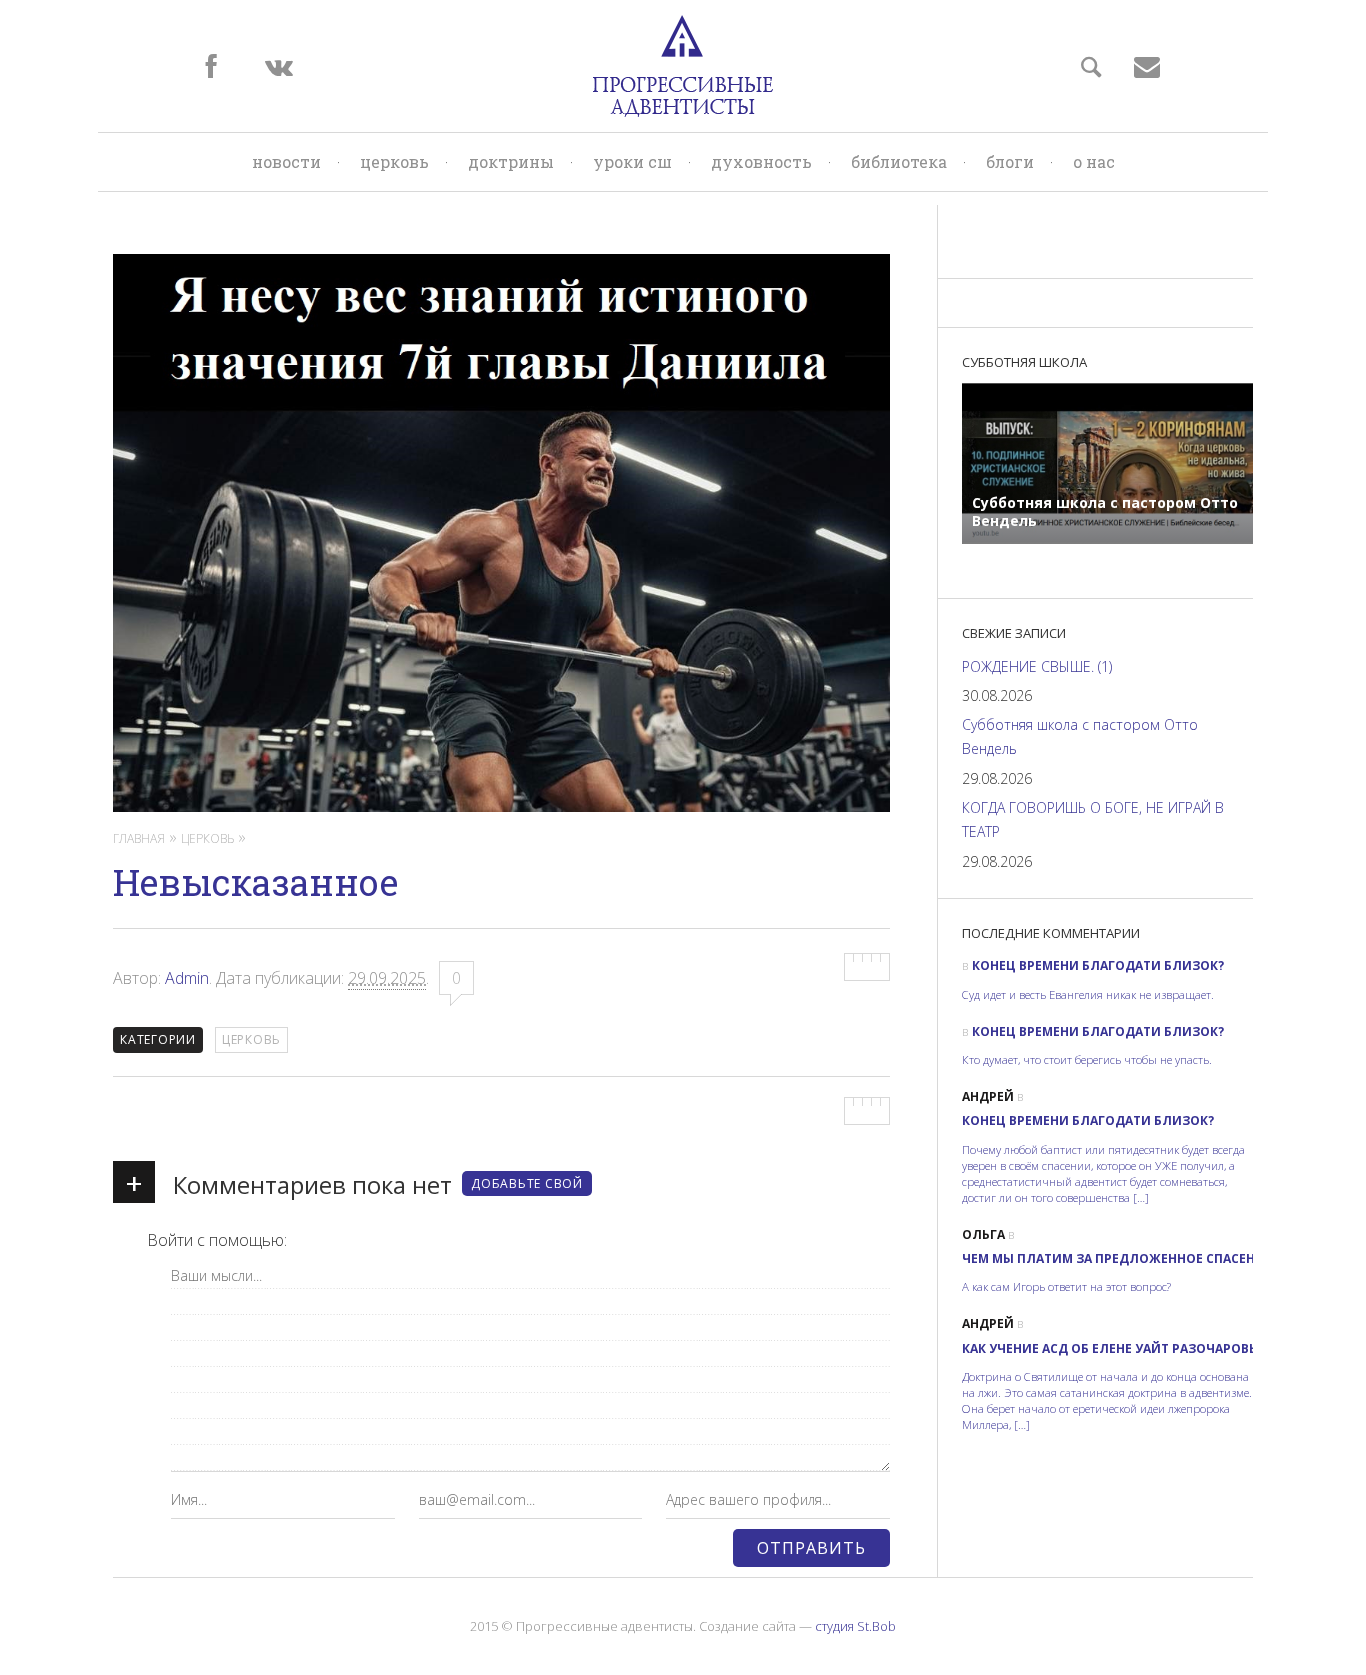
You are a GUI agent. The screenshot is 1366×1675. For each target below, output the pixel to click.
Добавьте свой (527, 1183)
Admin (187, 978)
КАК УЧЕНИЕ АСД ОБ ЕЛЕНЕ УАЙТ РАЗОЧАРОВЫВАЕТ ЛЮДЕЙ (1153, 1348)
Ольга (983, 1234)
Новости (286, 161)
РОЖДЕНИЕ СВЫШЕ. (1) (1037, 666)
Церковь (394, 161)
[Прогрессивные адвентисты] (683, 66)
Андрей (988, 1096)
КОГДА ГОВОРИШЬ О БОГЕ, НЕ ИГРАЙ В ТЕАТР (1093, 819)
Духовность (761, 161)
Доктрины (511, 161)
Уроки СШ (632, 161)
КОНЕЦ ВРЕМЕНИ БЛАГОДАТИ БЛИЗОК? (1098, 965)
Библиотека (899, 161)
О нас (1094, 161)
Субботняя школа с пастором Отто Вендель (1080, 736)
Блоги (1010, 161)
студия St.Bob (855, 1626)
